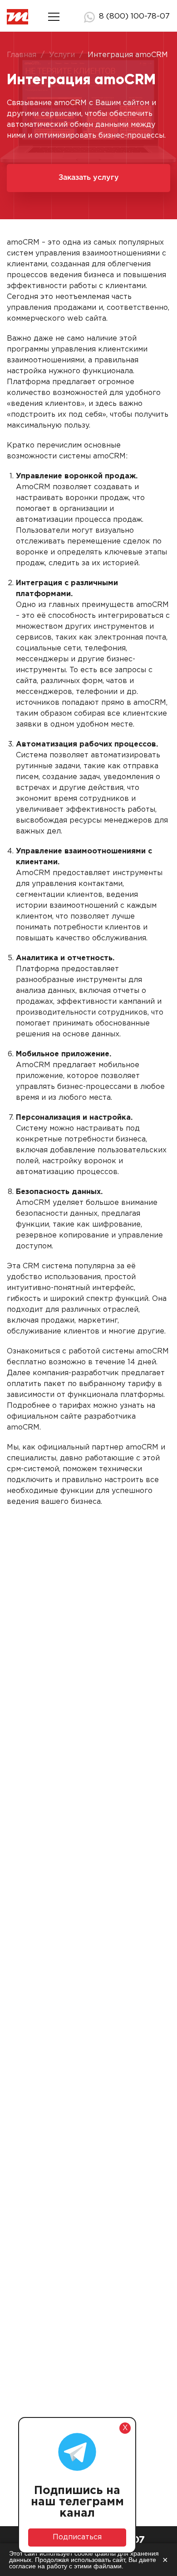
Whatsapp (89, 17)
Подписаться (77, 2537)
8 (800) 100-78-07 (134, 17)
